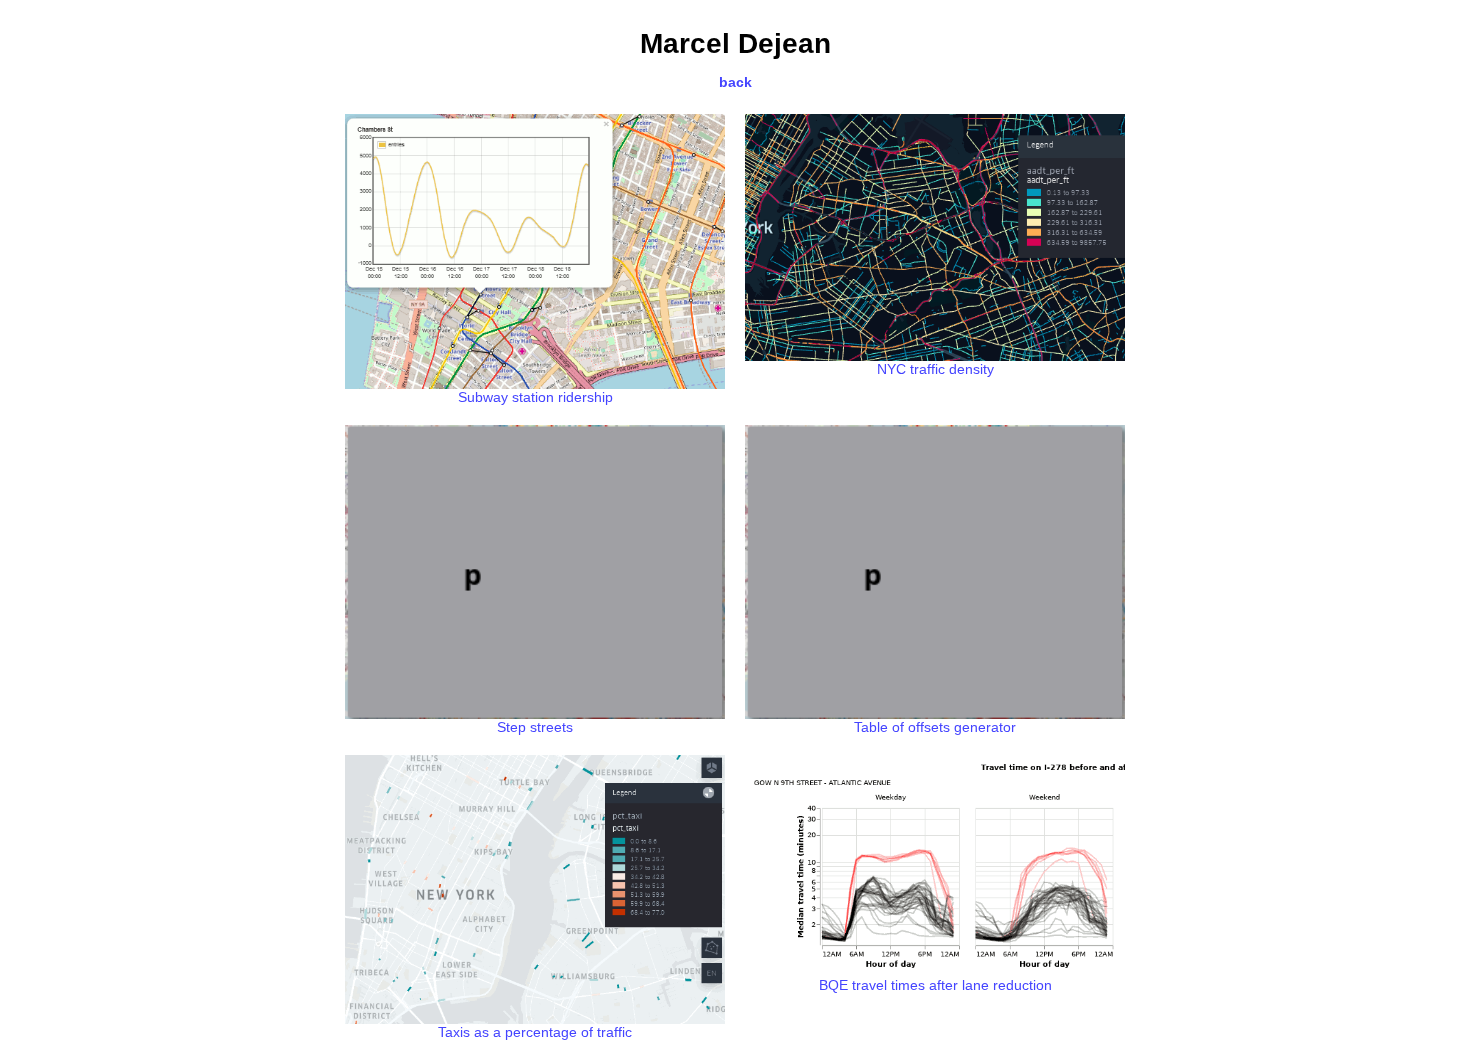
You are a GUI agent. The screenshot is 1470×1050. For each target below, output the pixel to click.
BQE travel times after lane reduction (935, 985)
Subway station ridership (535, 397)
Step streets (535, 727)
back (735, 82)
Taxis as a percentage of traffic (535, 1032)
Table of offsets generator (935, 727)
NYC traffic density (935, 369)
